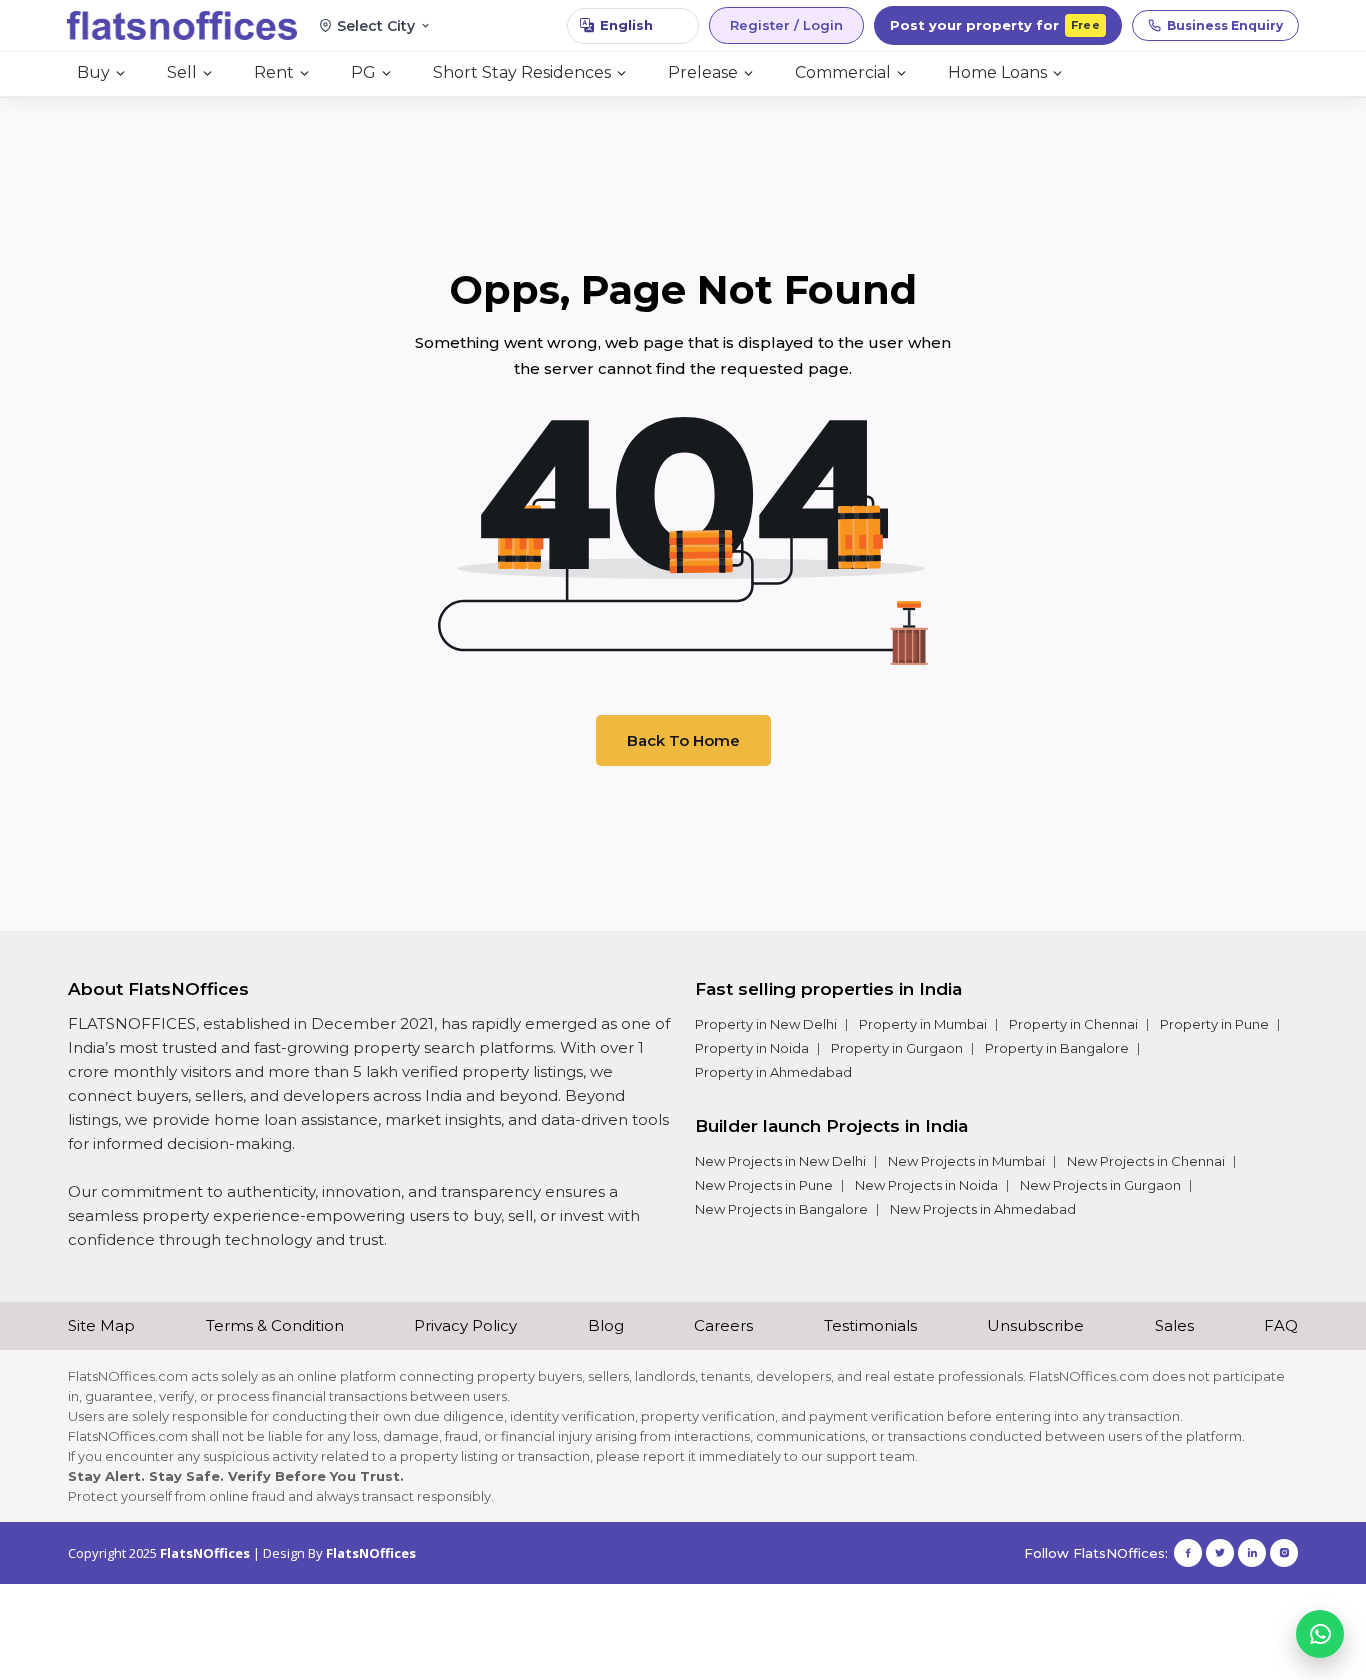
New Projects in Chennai (1146, 1161)
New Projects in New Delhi (780, 1161)
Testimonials (870, 1325)
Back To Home (683, 740)
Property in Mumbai (923, 1024)
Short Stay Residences (522, 72)
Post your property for (995, 25)
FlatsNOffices (205, 1553)
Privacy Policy (465, 1325)
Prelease (703, 72)
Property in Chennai (1073, 1024)
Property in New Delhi (766, 1024)
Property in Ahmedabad (773, 1072)
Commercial (843, 72)
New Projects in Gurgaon (1100, 1185)
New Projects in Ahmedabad (983, 1209)
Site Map (101, 1325)
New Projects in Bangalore (781, 1209)
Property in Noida (752, 1048)
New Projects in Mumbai (966, 1161)
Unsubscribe (1035, 1325)
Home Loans (997, 72)
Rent (274, 72)
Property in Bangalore (1057, 1048)
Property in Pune (1214, 1024)
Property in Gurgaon (897, 1048)
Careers (723, 1325)
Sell (182, 72)
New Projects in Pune (764, 1185)
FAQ (1281, 1325)
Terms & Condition (275, 1325)
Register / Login (786, 25)
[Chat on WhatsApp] (1320, 1634)
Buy (93, 72)
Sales (1174, 1325)
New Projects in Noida (926, 1185)
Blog (606, 1325)
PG (363, 72)
